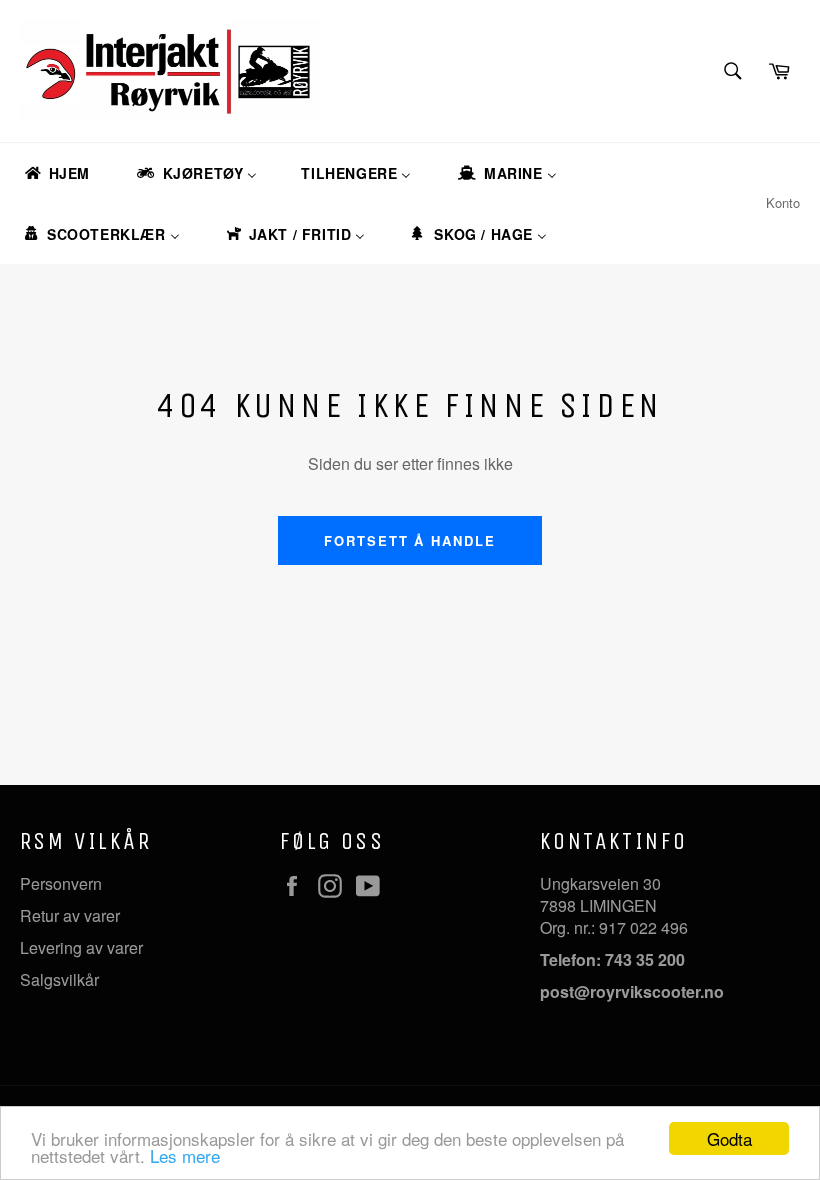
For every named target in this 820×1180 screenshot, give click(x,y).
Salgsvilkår (59, 979)
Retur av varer (70, 915)
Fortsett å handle (410, 540)
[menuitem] (56, 173)
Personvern (61, 883)
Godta (729, 1138)
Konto (783, 202)
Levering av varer (81, 947)
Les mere (185, 1155)
